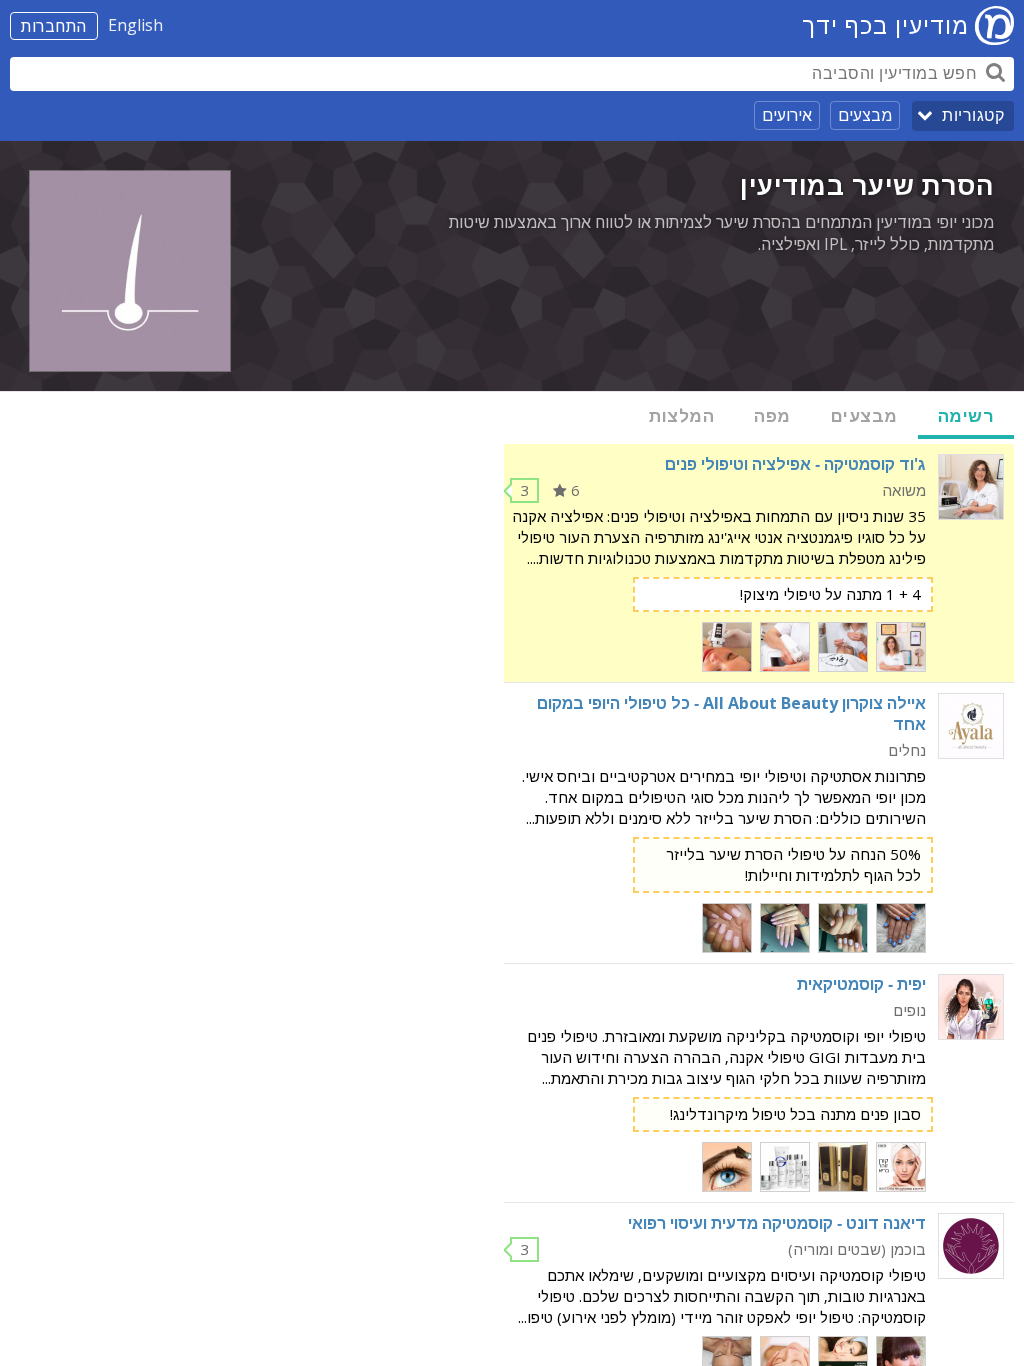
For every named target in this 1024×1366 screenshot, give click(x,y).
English (135, 25)
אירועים (787, 115)
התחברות (54, 26)
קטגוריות (973, 115)
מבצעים (865, 115)
